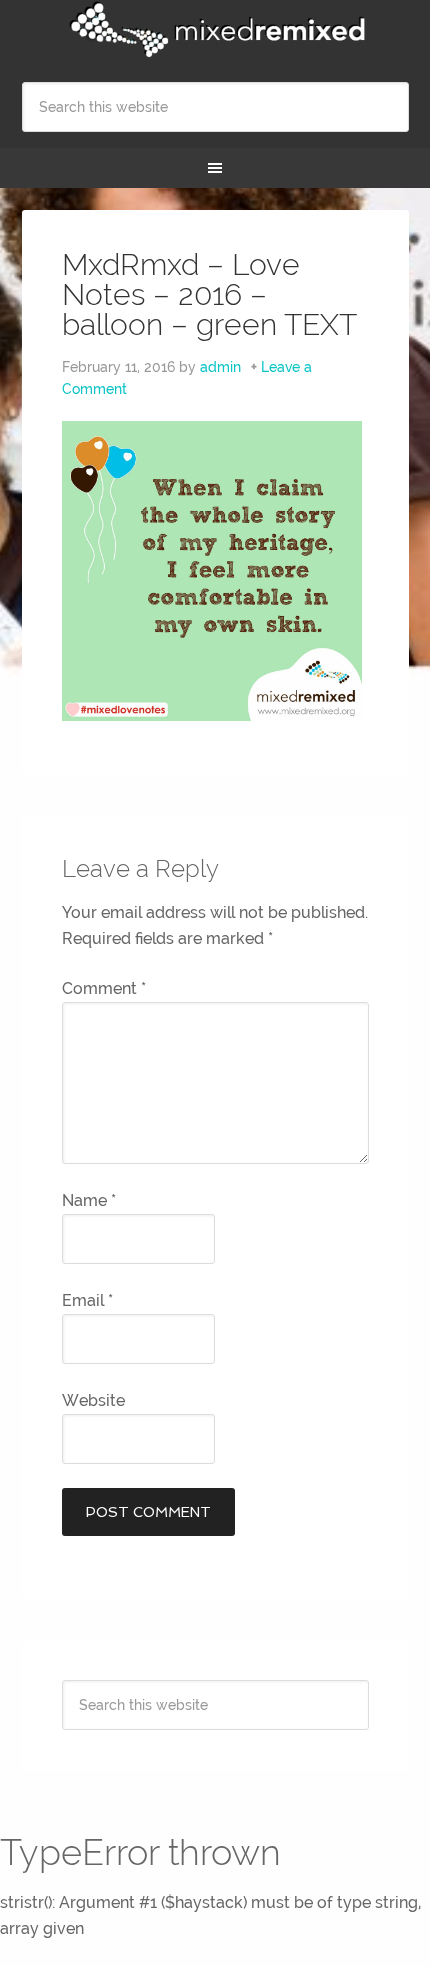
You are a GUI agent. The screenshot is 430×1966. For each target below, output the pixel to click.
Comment (104, 988)
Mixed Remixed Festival (215, 30)
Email (87, 1300)
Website (93, 1400)
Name (89, 1200)
